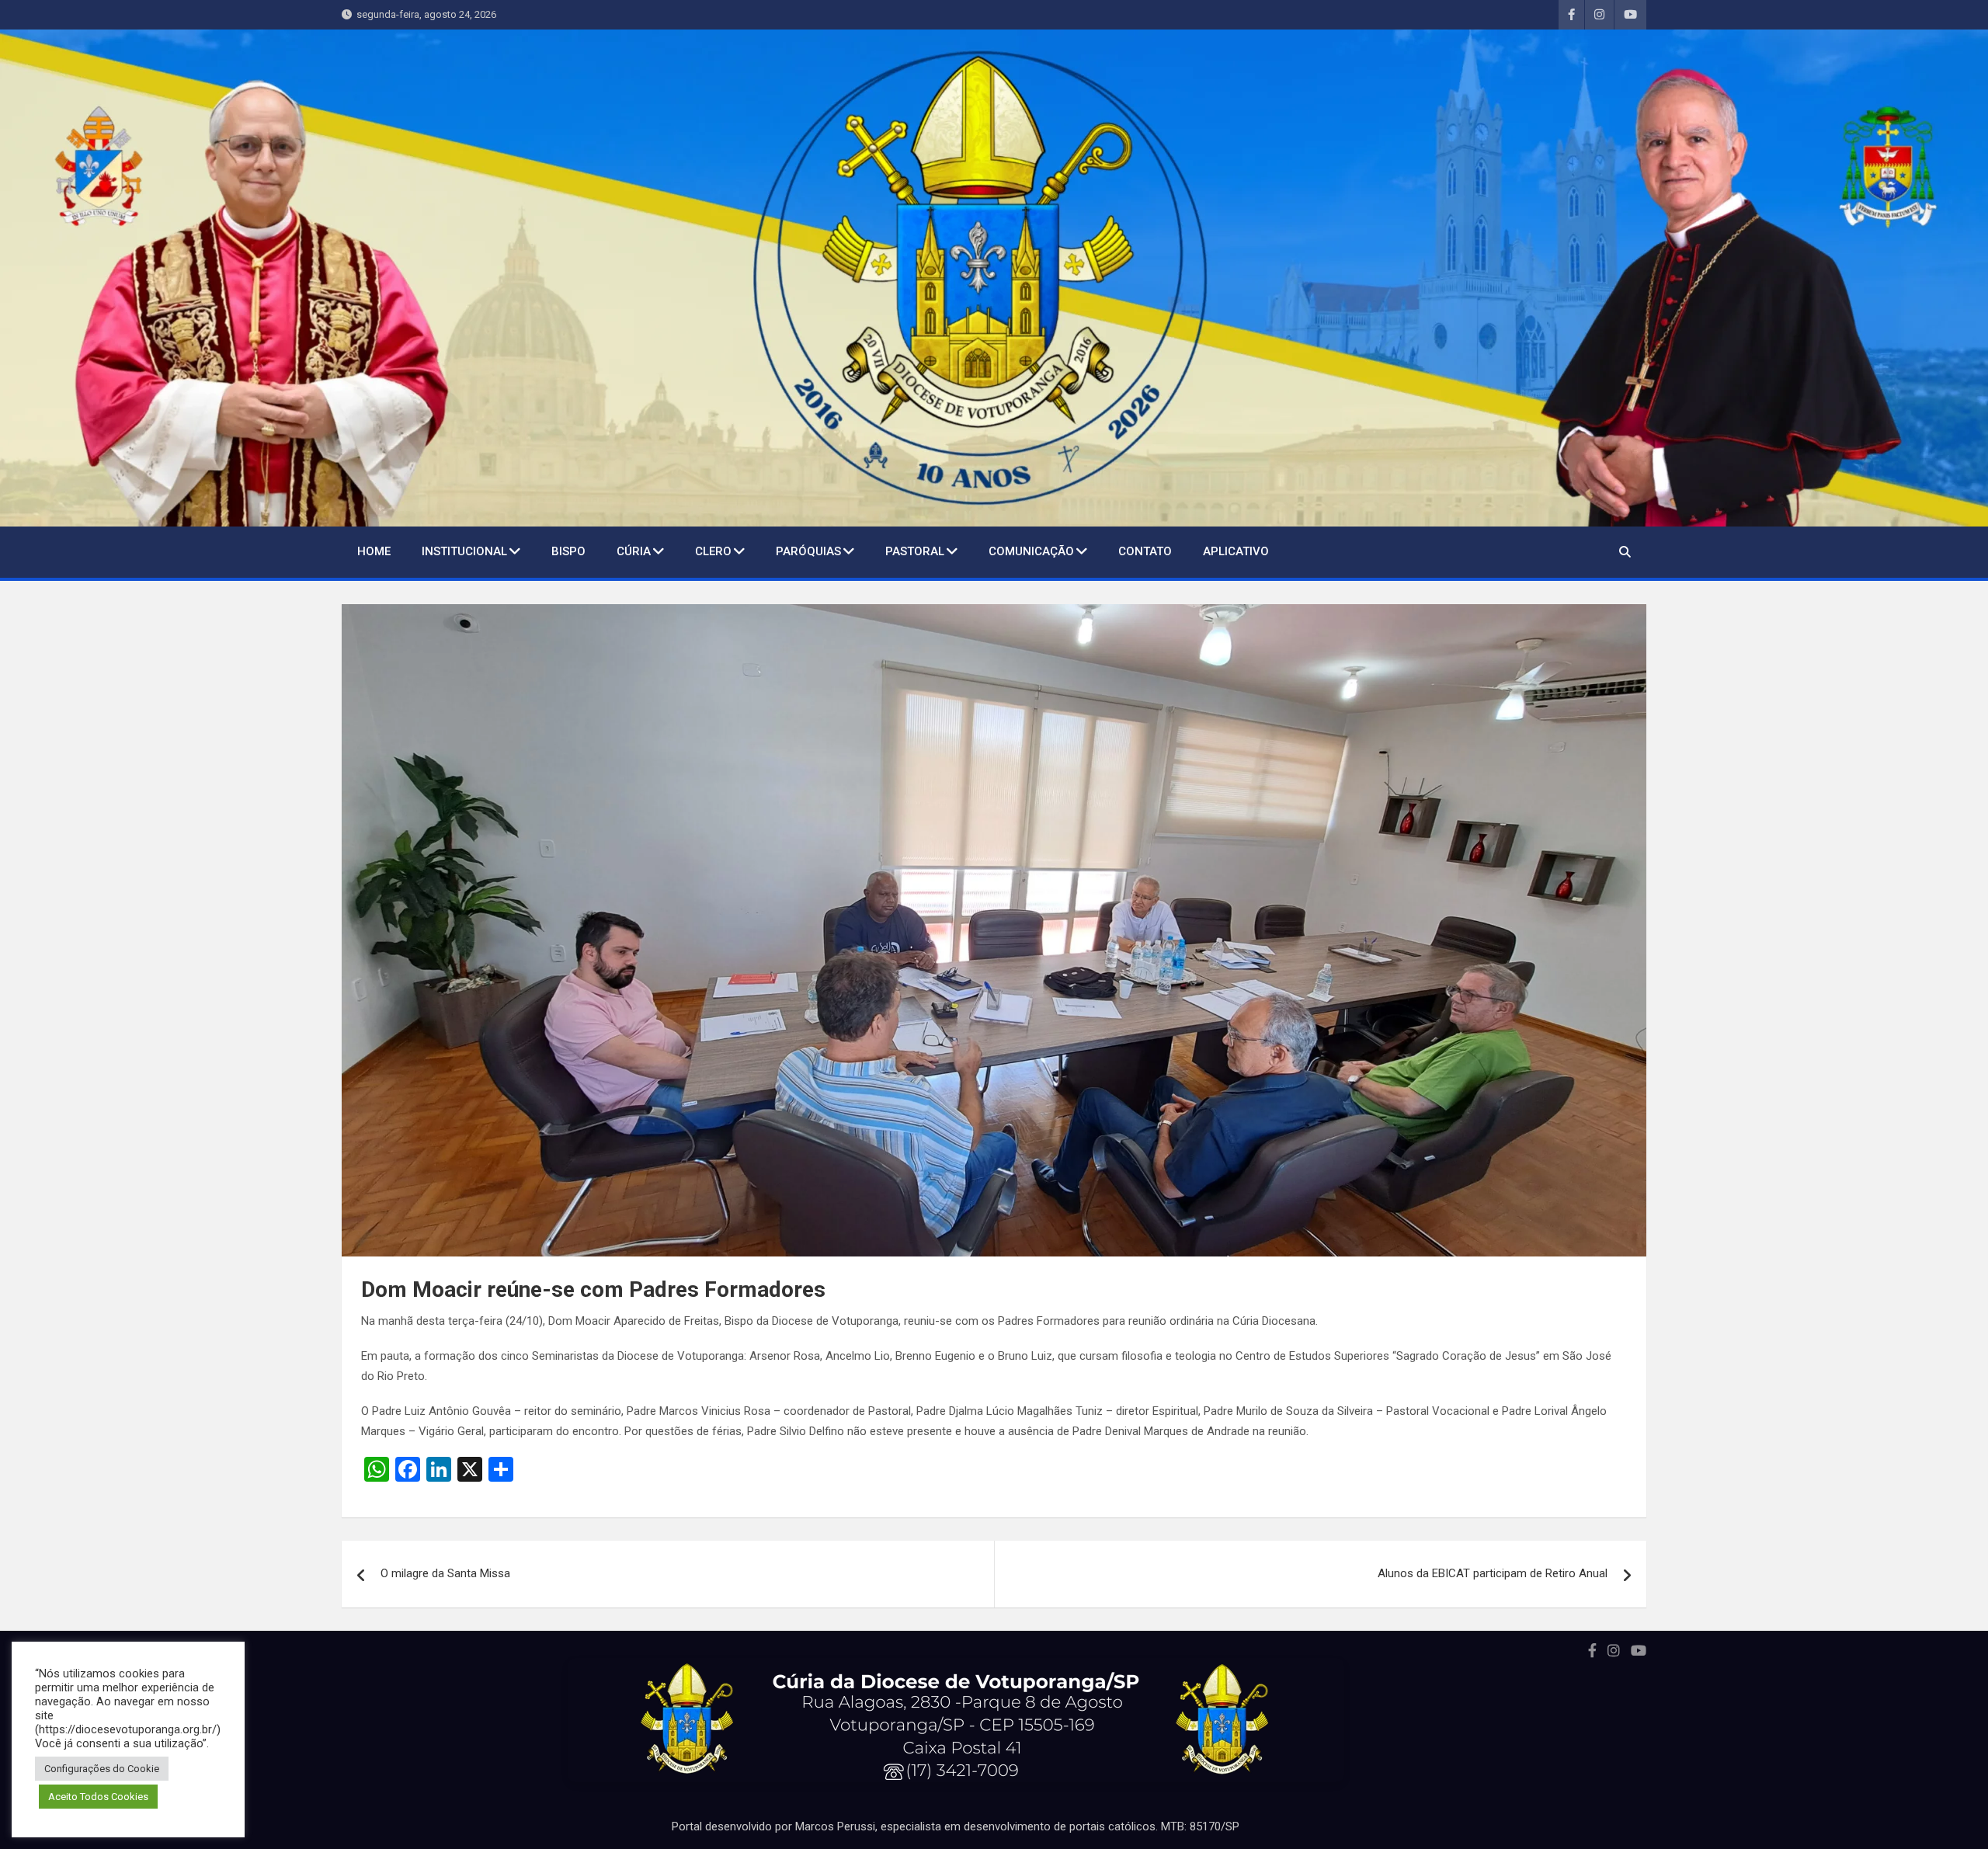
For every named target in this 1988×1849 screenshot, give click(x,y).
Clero (713, 551)
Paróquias (808, 551)
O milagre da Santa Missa (445, 1573)
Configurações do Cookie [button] (102, 1769)
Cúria (634, 551)
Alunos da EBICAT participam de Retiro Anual (1493, 1573)
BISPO (568, 551)
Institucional (464, 551)
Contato (1145, 551)
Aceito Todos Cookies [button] (98, 1797)
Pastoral (915, 551)
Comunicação (1031, 551)
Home (374, 551)
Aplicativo (1236, 551)
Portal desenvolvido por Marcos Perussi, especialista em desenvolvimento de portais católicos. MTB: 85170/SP (956, 1826)
